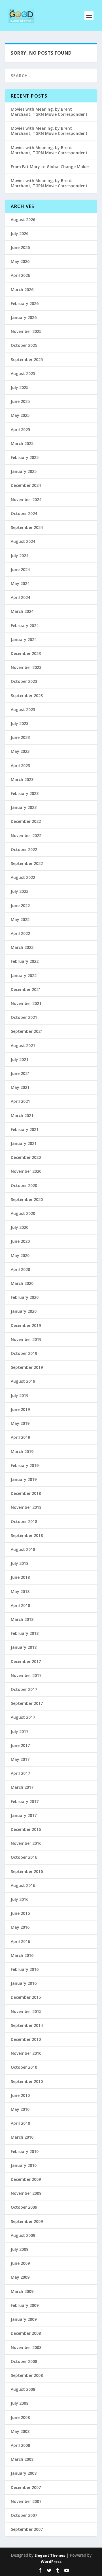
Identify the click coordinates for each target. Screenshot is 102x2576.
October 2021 (24, 1017)
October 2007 (24, 2515)
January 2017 (24, 1815)
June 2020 (20, 1241)
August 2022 (23, 877)
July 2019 (20, 1395)
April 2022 (20, 933)
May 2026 (20, 261)
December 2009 (26, 2179)
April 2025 (20, 429)
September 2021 (27, 1031)
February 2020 (25, 1297)
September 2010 (27, 2081)
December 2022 (26, 821)
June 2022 (20, 905)
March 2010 (22, 2137)
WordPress (51, 2561)
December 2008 (26, 2333)
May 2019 (20, 1423)
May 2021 (20, 1087)
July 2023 (20, 723)
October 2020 (24, 1185)
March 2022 (22, 947)
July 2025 (20, 387)
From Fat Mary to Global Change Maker (50, 167)
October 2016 (24, 1857)
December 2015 (26, 1997)
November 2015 (26, 2011)
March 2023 (22, 779)
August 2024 (23, 541)
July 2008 (20, 2403)
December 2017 (26, 1661)
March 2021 (22, 1115)
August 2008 (23, 2389)
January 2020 (24, 1311)
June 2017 (20, 1745)
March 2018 (22, 1619)
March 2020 (22, 1283)
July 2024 (20, 556)
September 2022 (27, 863)
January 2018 (24, 1647)
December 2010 (26, 2039)
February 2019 (25, 1465)
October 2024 (24, 513)
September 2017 (27, 1703)
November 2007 (26, 2501)
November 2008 (26, 2347)
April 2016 (20, 1941)
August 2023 (23, 709)
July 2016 (20, 1899)
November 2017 (26, 1675)
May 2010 (20, 2109)
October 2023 (24, 681)
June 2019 (20, 1409)
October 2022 (24, 849)
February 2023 (25, 793)
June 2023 (20, 737)
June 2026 (20, 247)
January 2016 (24, 1983)
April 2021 (20, 1101)
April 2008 (20, 2445)
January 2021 (24, 1143)
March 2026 (22, 289)
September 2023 (27, 695)
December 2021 (26, 989)
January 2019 (24, 1479)
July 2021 (20, 1059)
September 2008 (27, 2375)
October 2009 (24, 2207)
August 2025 (23, 373)
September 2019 (27, 1367)
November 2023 (26, 667)
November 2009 (26, 2193)
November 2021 (26, 1003)
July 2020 (20, 1227)
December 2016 (26, 1829)
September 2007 (27, 2529)
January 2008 (24, 2473)
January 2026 (24, 317)
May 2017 (20, 1759)
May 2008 (20, 2431)
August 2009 (23, 2235)
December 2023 (26, 653)
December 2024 (26, 485)
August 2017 (23, 1717)
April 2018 (20, 1605)
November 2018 (26, 1507)
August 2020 (23, 1213)
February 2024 (25, 626)
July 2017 (20, 1731)
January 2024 (24, 639)
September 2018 (27, 1535)
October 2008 (24, 2361)
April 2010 (20, 2123)
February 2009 (25, 2305)
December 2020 (26, 1157)
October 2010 (24, 2067)
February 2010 (25, 2151)
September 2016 (27, 1871)
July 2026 (20, 233)
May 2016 (20, 1927)
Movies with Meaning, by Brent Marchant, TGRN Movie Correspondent (49, 112)
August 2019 (23, 1381)
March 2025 (22, 443)
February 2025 (25, 457)
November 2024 (26, 499)
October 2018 (24, 1521)
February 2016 (25, 1969)
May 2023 (20, 751)
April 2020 (20, 1269)
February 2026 (25, 303)
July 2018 (20, 1563)
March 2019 (22, 1451)
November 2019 (26, 1339)
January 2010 (24, 2165)
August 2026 (23, 220)
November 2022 (26, 835)
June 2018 (20, 1577)
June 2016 (20, 1913)
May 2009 (20, 2277)
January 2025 (24, 471)
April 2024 (20, 597)
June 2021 (20, 1073)
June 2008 (20, 2417)
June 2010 (20, 2095)
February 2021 (25, 1129)
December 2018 (26, 1493)
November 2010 (26, 2053)
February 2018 (25, 1633)
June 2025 (20, 401)
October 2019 (24, 1353)
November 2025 (26, 331)
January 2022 (24, 975)
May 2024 (20, 583)
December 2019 (26, 1325)
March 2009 (22, 2291)
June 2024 (20, 569)
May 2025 (20, 415)
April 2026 (20, 275)
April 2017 (20, 1773)
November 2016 (26, 1843)
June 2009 (20, 2263)
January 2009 (24, 2319)
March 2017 (22, 1787)
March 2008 (22, 2459)
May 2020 (20, 1255)
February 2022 (25, 961)
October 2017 (24, 1689)
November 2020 (26, 1171)
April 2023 (20, 765)
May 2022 (20, 919)
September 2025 (27, 359)
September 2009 (27, 2221)
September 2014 (27, 2025)
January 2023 (24, 807)
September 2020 (27, 1199)
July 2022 (20, 891)
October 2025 (24, 345)
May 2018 (20, 1591)
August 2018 (23, 1549)
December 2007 (26, 2487)
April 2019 (20, 1437)
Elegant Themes (50, 2555)
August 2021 (23, 1045)
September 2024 (27, 527)
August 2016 (23, 1885)
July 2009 (20, 2249)
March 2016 (22, 1955)
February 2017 (25, 1801)
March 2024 (22, 611)
